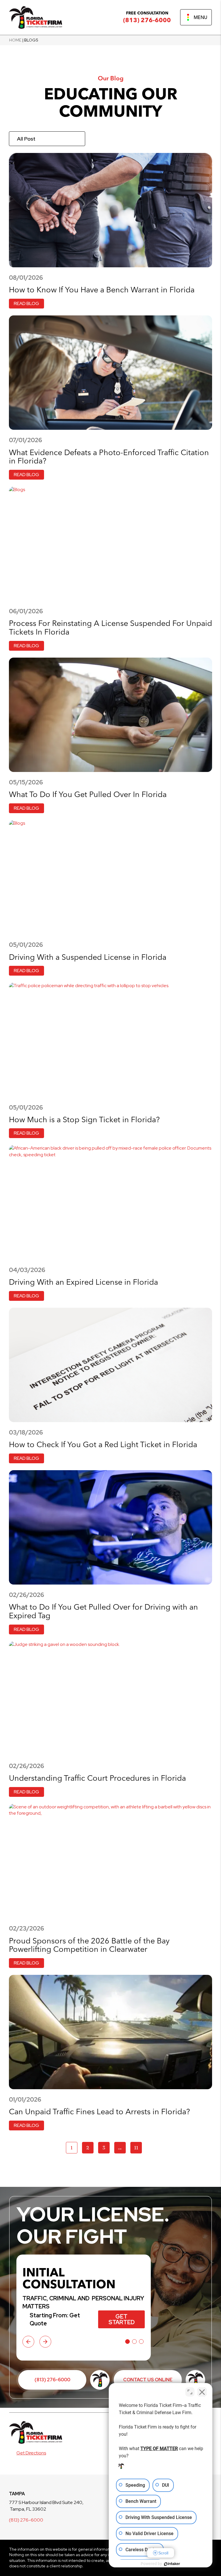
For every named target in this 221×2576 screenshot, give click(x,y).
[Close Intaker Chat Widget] (202, 2392)
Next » (154, 2147)
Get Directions (31, 2453)
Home (15, 40)
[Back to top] (207, 14)
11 (136, 2148)
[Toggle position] (190, 2392)
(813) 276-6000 (147, 20)
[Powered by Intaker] (172, 2564)
